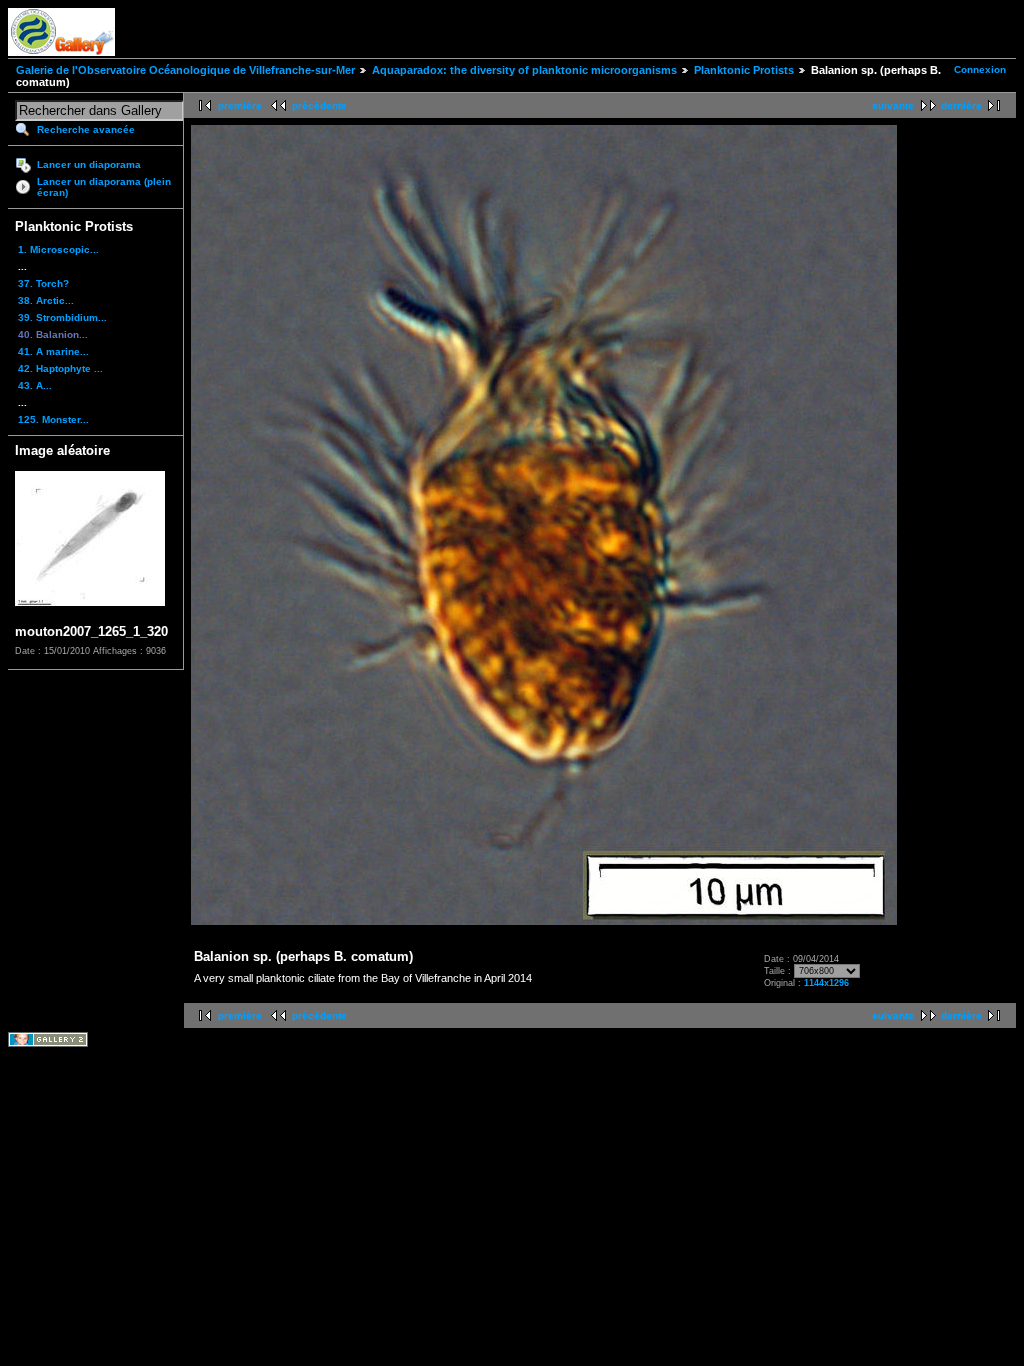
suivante (893, 105)
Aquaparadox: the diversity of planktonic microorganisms (524, 70)
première (240, 105)
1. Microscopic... (58, 249)
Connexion (980, 69)
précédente (319, 105)
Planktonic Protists (744, 70)
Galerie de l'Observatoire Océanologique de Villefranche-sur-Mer (185, 70)
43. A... (35, 385)
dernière (961, 105)
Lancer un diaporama (89, 164)
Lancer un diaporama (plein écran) (104, 187)
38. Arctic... (46, 300)
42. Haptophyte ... (60, 368)
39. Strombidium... (62, 317)
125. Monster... (53, 419)
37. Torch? (43, 283)
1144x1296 (826, 983)
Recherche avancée (86, 129)
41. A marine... (53, 351)
